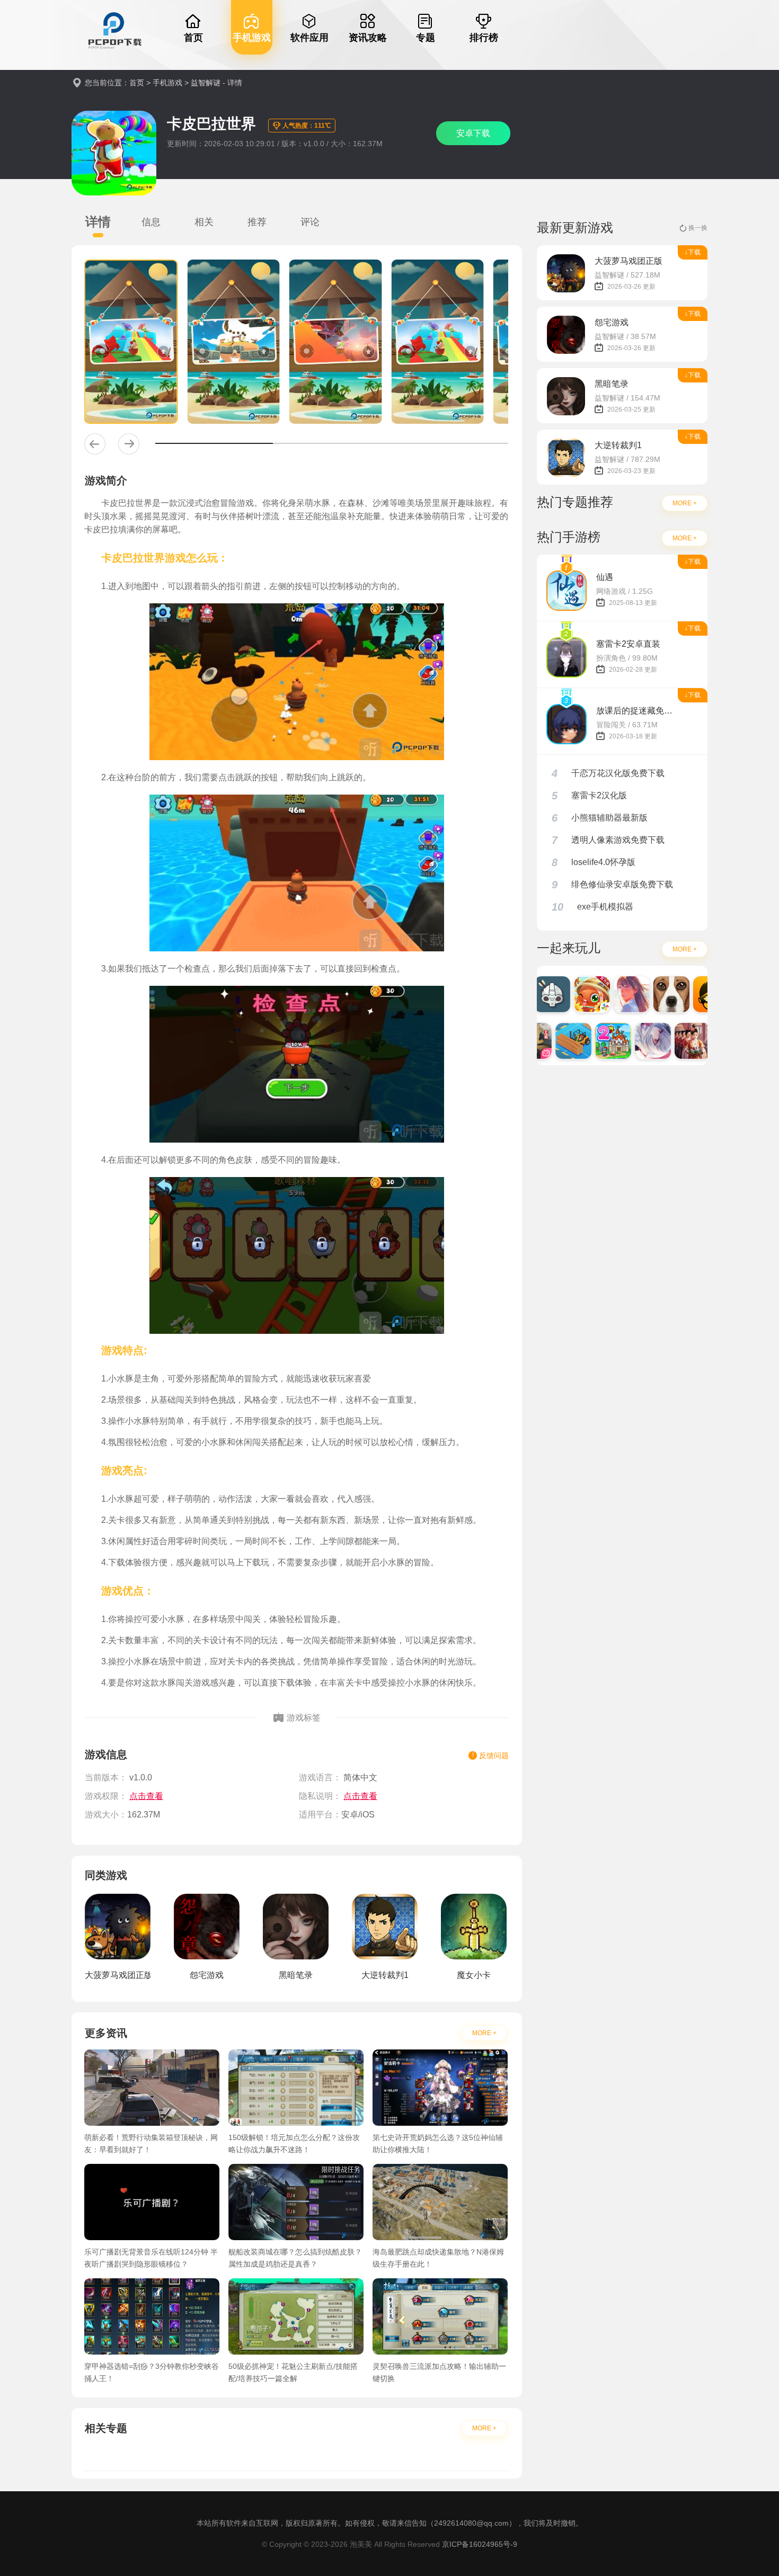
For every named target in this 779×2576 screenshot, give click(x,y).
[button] (95, 444)
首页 (137, 83)
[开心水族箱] (574, 994)
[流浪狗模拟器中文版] (654, 994)
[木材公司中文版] (556, 1041)
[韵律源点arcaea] (635, 1041)
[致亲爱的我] (614, 994)
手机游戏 (167, 83)
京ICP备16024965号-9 (480, 2544)
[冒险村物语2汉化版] (596, 1041)
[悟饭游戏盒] (694, 994)
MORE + (484, 2033)
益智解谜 (206, 83)
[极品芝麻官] (675, 1041)
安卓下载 (473, 133)
